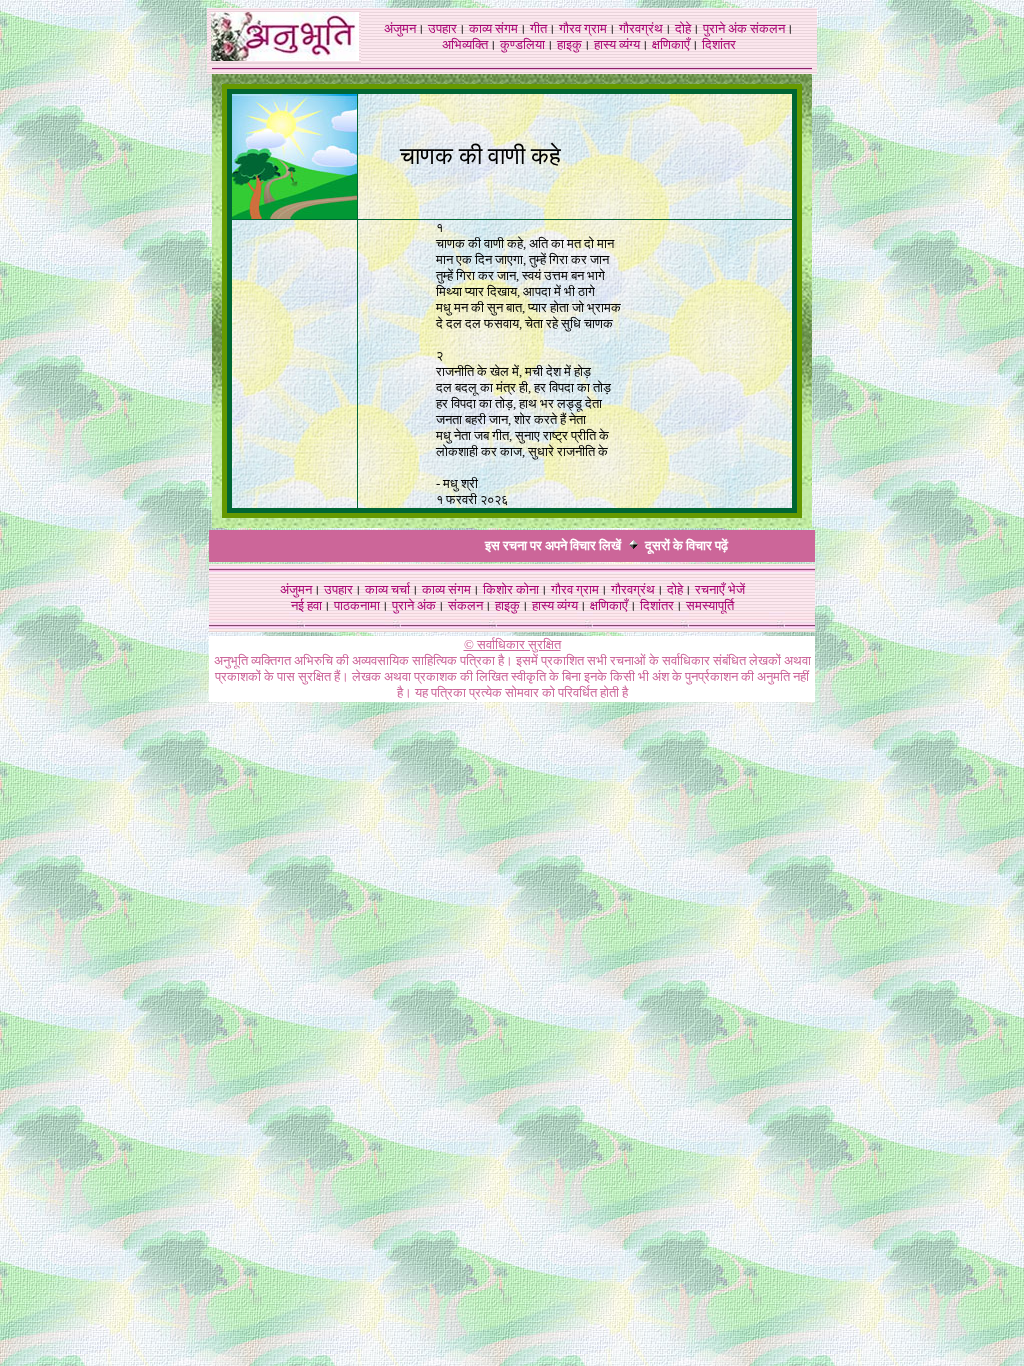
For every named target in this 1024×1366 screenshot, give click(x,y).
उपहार (442, 28)
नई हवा (306, 605)
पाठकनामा (357, 605)
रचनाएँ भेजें (720, 589)
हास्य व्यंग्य (617, 44)
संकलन (767, 28)
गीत (538, 28)
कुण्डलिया (522, 44)
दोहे (683, 28)
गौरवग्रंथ (641, 28)
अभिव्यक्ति (465, 44)
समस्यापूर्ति (710, 605)
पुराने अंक (725, 28)
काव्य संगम (493, 28)
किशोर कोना (511, 589)
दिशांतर (719, 44)
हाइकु (569, 44)
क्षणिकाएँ (671, 44)
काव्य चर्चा (387, 589)
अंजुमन (400, 28)
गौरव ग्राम (583, 28)
